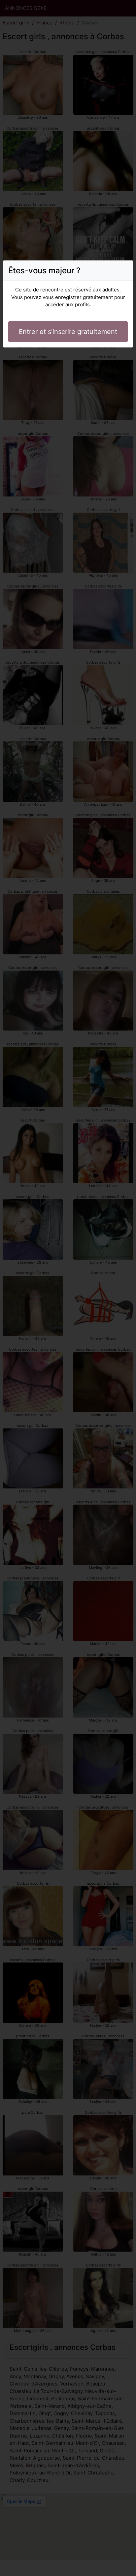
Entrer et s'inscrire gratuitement (68, 332)
